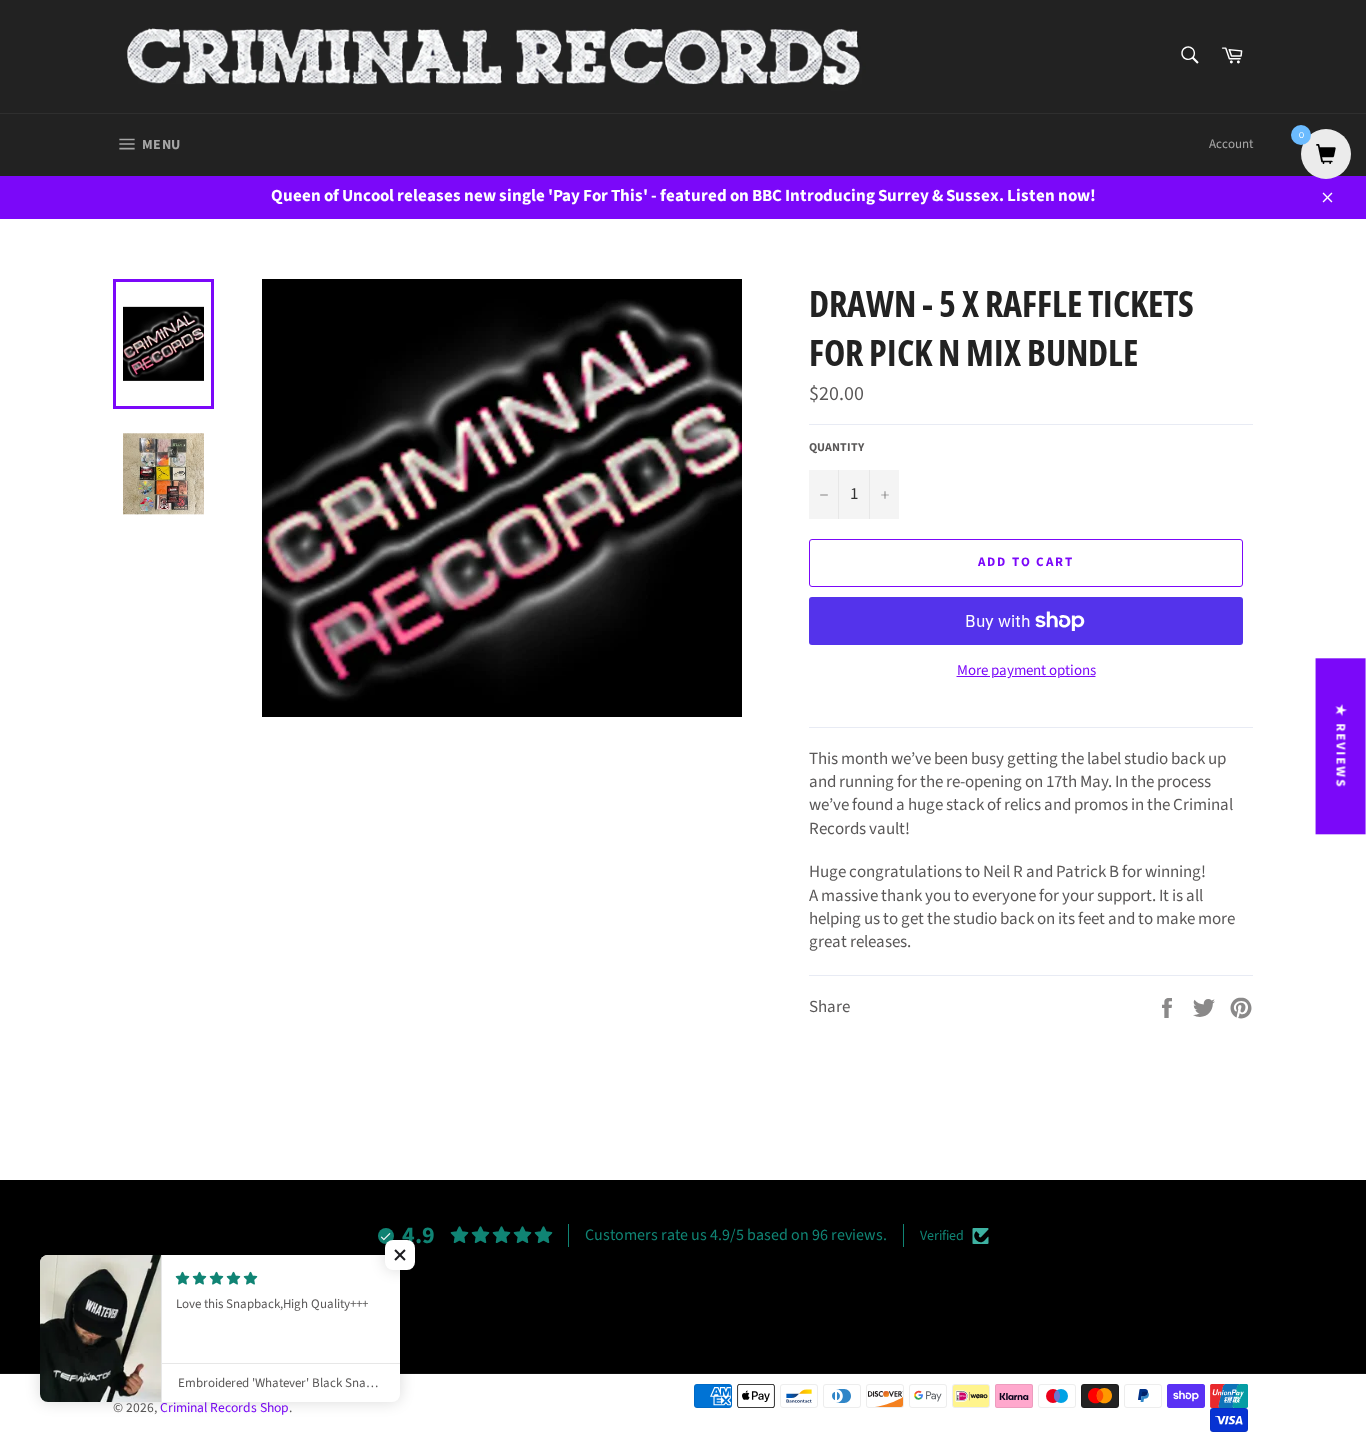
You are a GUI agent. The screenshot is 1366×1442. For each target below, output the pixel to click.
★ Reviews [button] (1341, 746)
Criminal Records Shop (224, 1407)
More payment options (1026, 671)
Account (1231, 144)
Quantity (836, 448)
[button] (400, 1255)
